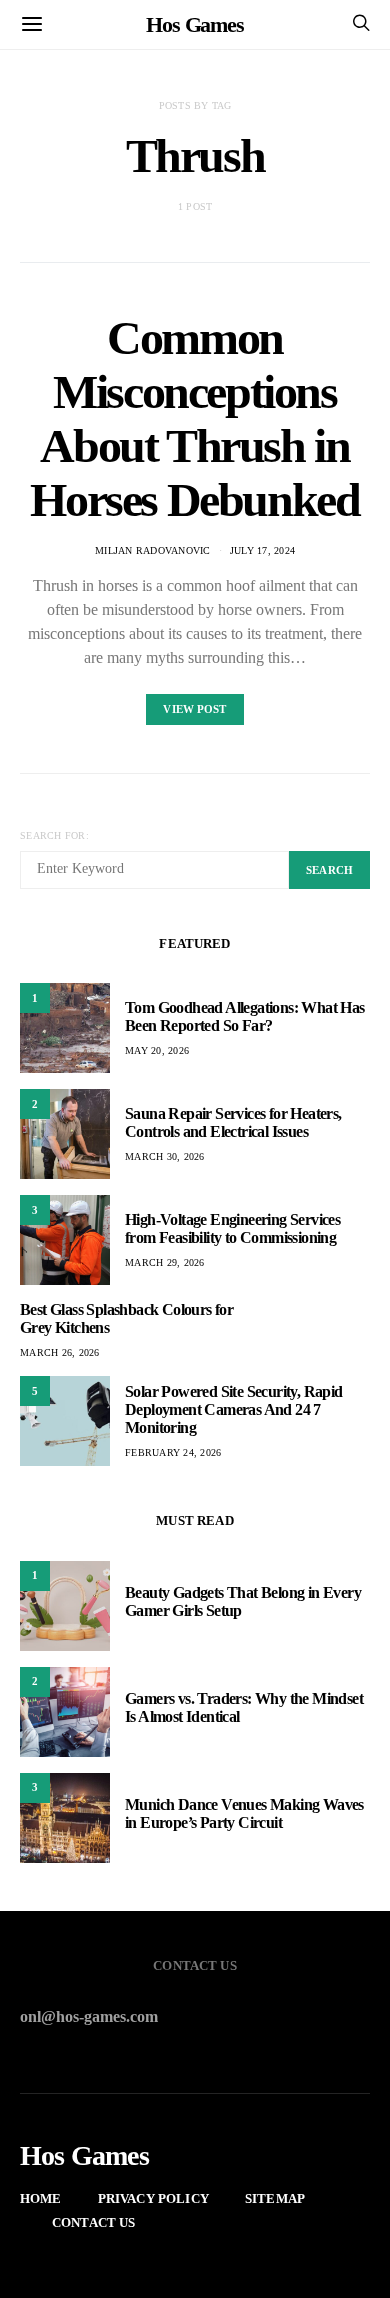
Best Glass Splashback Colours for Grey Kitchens (126, 1318)
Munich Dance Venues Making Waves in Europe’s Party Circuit (244, 1813)
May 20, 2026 (157, 1050)
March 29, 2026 (165, 1262)
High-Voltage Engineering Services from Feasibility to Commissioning (232, 1228)
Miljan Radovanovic (153, 550)
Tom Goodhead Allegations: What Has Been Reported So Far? (245, 1016)
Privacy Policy (153, 2198)
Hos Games (195, 24)
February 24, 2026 (173, 1452)
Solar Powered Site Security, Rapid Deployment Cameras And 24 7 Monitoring (234, 1409)
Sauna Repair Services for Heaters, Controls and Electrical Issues (233, 1122)
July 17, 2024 (262, 550)
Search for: (54, 835)
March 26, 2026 (60, 1352)
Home (41, 2198)
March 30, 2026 (165, 1156)
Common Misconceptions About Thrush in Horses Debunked (194, 418)
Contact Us (94, 2222)
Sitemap (275, 2198)
